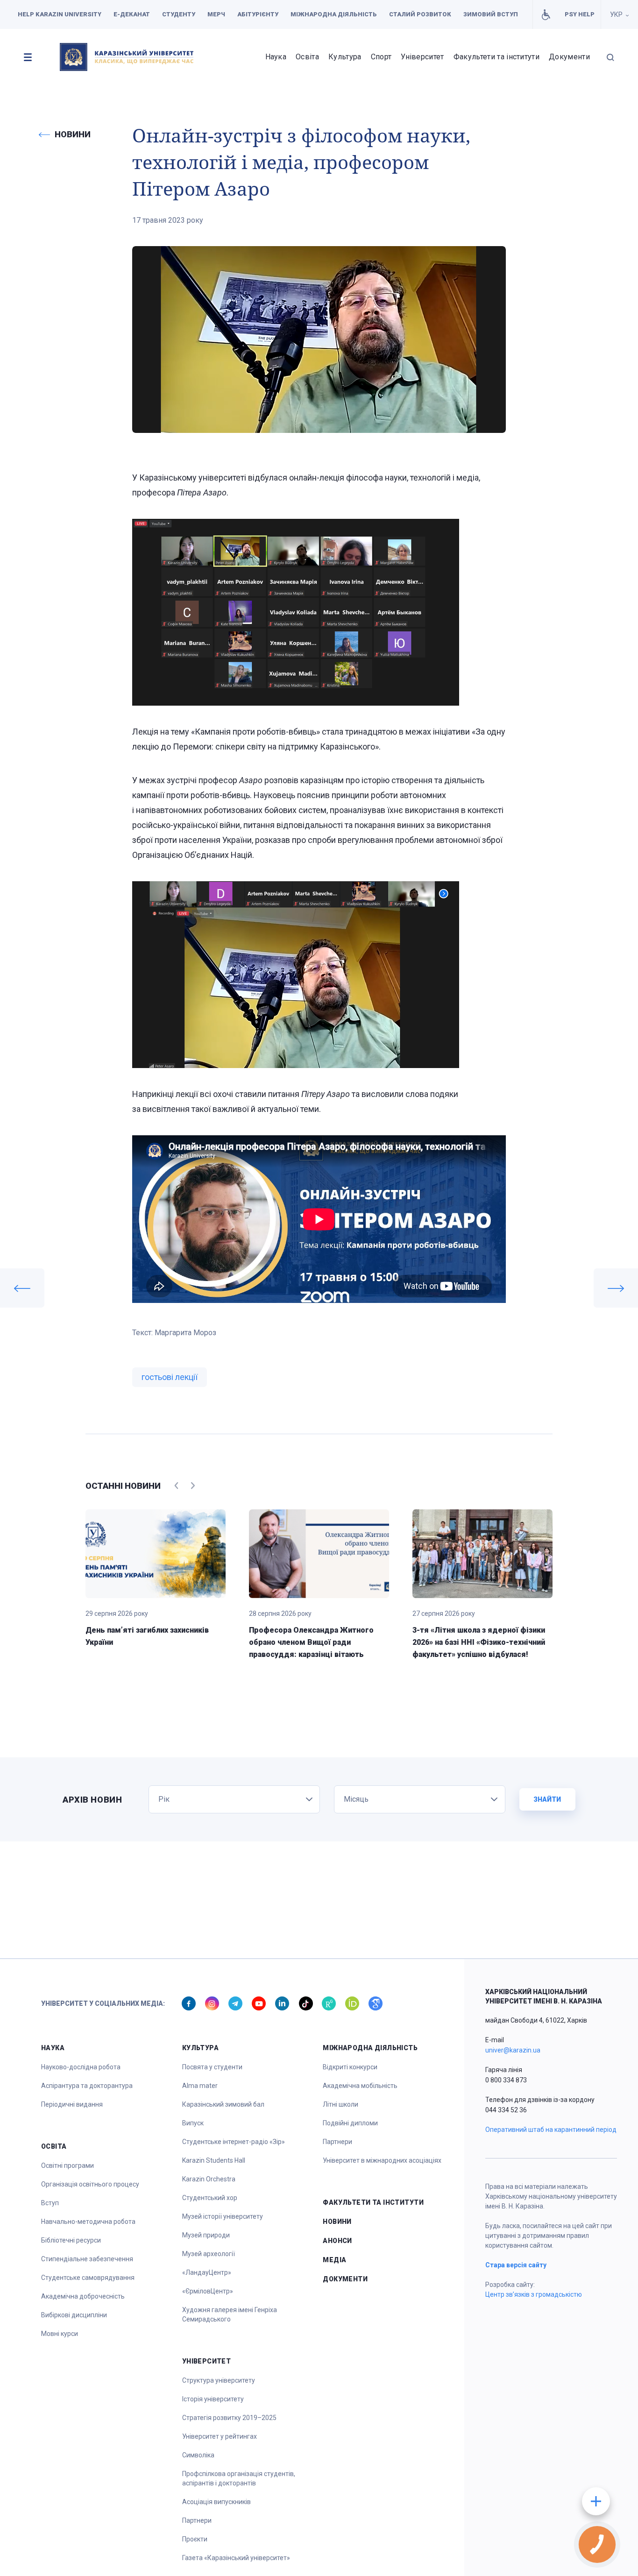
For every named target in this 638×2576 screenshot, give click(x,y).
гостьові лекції (170, 1377)
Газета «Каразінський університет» (236, 2558)
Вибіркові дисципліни (74, 2315)
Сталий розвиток (420, 14)
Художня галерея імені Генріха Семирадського (230, 2314)
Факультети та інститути (496, 57)
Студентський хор (210, 2198)
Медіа (334, 2260)
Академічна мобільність (360, 2086)
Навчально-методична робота (88, 2222)
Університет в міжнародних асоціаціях (382, 2160)
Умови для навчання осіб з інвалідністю (546, 14)
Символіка (198, 2455)
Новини (337, 2222)
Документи (569, 57)
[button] (28, 57)
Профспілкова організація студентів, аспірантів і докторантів (239, 2478)
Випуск (193, 2123)
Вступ (50, 2203)
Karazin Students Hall (214, 2160)
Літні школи (340, 2104)
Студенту (179, 14)
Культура (345, 57)
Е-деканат (132, 14)
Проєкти (195, 2539)
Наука (276, 57)
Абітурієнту (258, 14)
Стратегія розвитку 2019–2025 (229, 2418)
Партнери (197, 2520)
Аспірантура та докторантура (87, 2086)
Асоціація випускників (216, 2502)
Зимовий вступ (491, 14)
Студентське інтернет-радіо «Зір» (234, 2142)
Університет (422, 57)
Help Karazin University (60, 14)
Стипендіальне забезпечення (87, 2259)
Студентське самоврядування (88, 2278)
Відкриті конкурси (350, 2067)
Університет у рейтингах (220, 2436)
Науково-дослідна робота (81, 2067)
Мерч (216, 14)
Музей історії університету (223, 2216)
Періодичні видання (72, 2104)
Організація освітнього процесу (90, 2184)
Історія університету (213, 2399)
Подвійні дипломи (350, 2123)
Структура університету (219, 2380)
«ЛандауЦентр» (207, 2272)
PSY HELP (580, 14)
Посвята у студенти (212, 2067)
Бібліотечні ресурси (71, 2240)
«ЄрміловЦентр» (208, 2291)
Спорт (381, 57)
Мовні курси (60, 2334)
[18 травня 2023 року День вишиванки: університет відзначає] (22, 1288)
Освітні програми (67, 2166)
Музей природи (206, 2235)
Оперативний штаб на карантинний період (551, 2130)
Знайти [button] (547, 1799)
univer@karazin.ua (513, 2050)
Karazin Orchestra (209, 2179)
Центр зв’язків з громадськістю (534, 2294)
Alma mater (200, 2086)
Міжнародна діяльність (334, 14)
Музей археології (209, 2254)
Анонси (337, 2241)
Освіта (307, 57)
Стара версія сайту (516, 2265)
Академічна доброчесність (83, 2296)
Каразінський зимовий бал (223, 2104)
